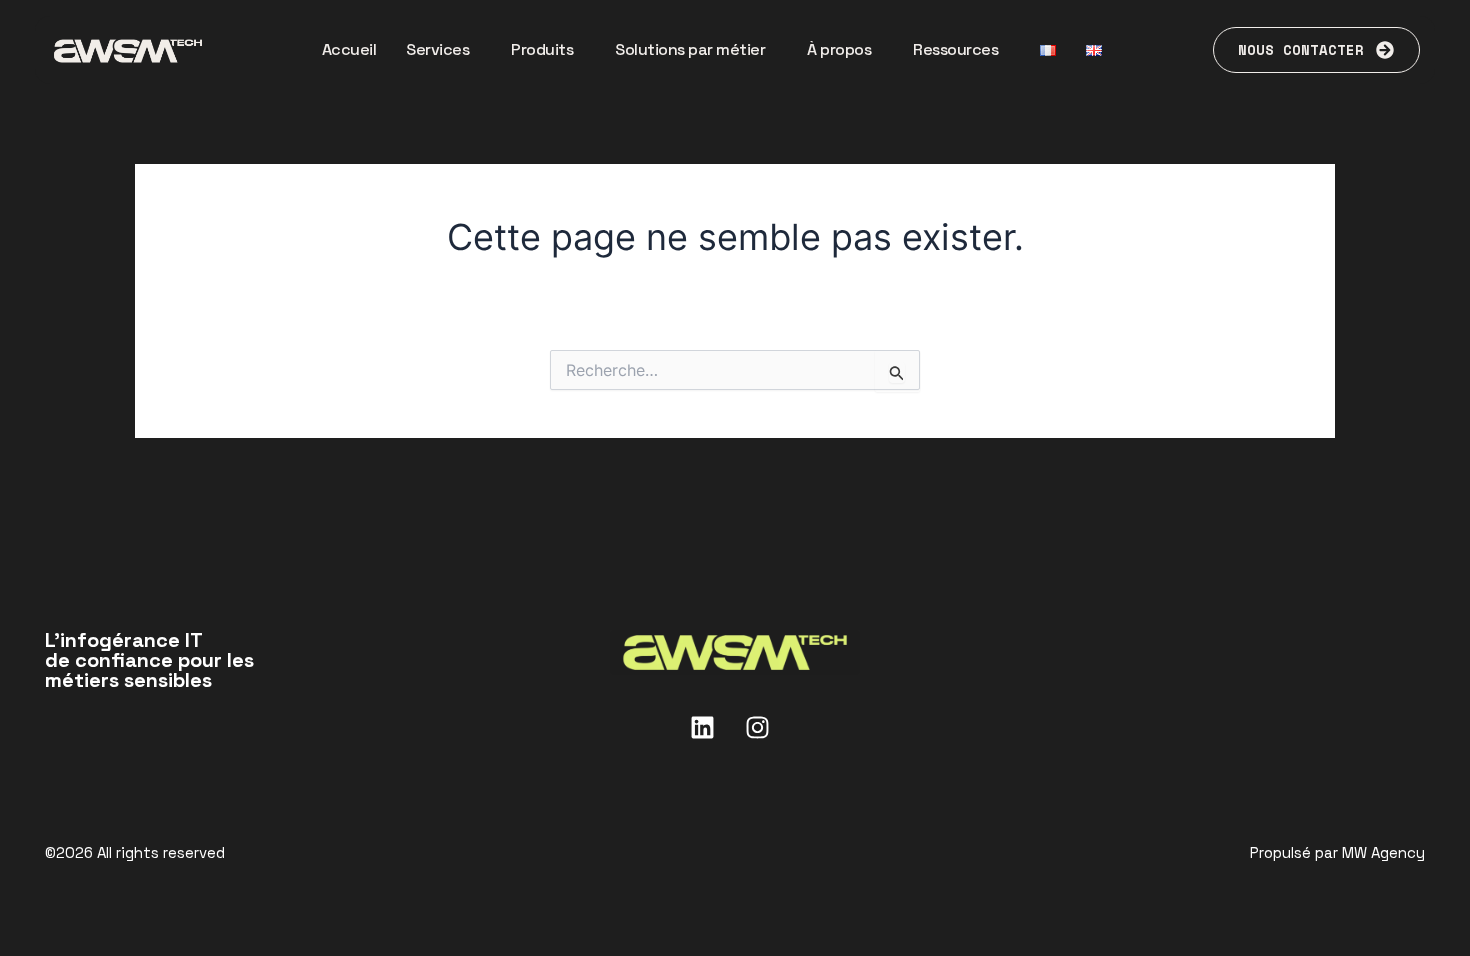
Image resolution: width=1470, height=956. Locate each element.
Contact (1394, 686)
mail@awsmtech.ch (124, 794)
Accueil (349, 49)
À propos (839, 49)
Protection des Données (560, 848)
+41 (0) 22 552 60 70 (134, 771)
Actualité (1391, 734)
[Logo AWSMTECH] (735, 652)
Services (437, 49)
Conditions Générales (910, 848)
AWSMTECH (1376, 637)
